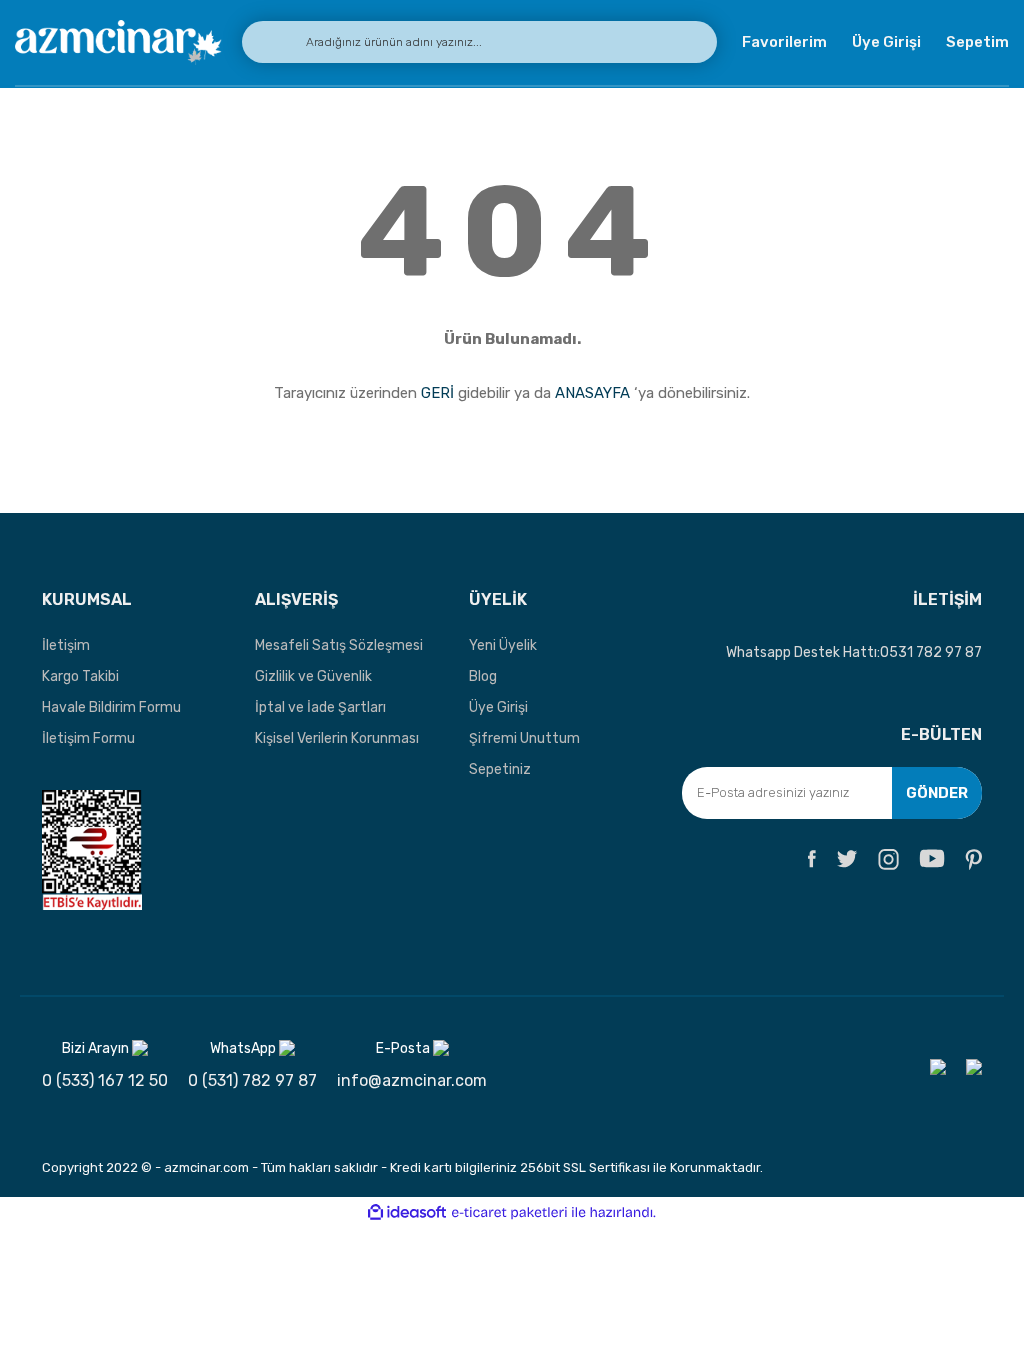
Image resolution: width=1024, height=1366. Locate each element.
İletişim (66, 645)
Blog (483, 676)
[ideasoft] (407, 1212)
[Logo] (118, 42)
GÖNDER (937, 793)
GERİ (437, 393)
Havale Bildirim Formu (111, 707)
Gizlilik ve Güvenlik (313, 676)
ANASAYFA (592, 393)
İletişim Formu (88, 738)
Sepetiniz (500, 769)
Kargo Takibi (80, 676)
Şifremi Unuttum (524, 738)
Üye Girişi (498, 707)
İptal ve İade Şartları (320, 707)
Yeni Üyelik (503, 645)
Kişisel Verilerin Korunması (337, 738)
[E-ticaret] (509, 1212)
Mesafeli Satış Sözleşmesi (339, 645)
